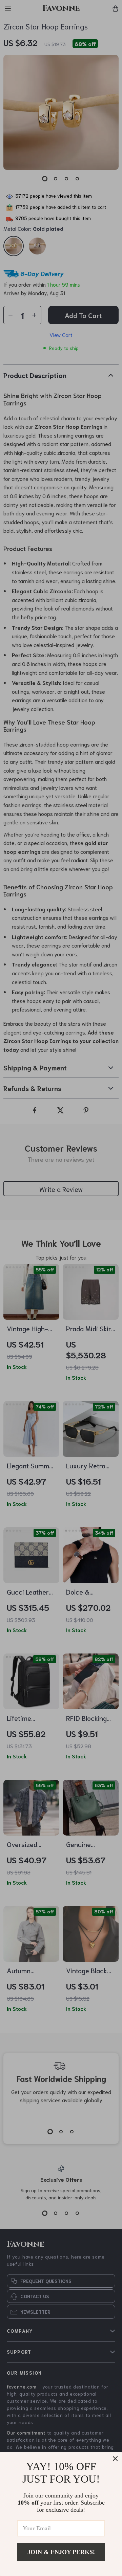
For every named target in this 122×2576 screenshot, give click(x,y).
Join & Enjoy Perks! (61, 2552)
